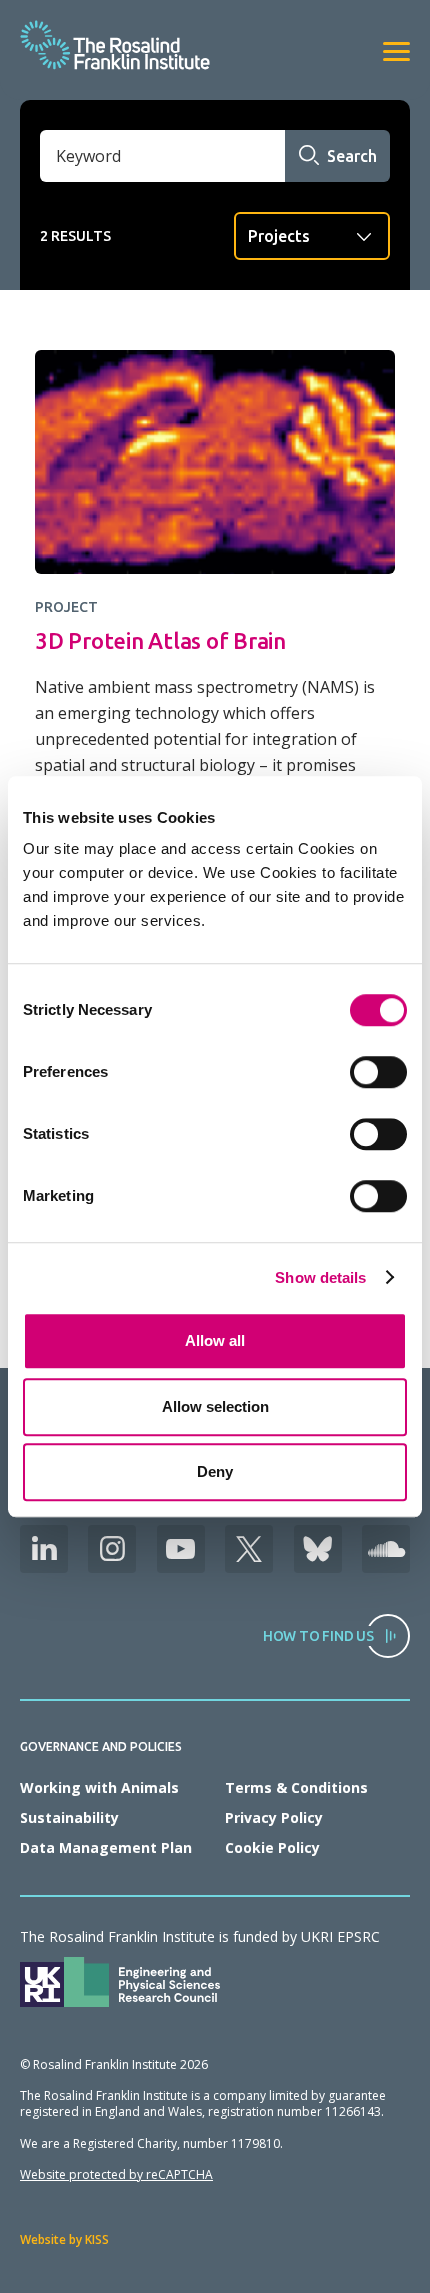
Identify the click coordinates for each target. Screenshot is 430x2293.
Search (352, 156)
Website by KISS (64, 2239)
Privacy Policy (274, 1817)
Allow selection (215, 1406)
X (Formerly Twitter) (249, 1549)
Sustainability (69, 1817)
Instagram (112, 1549)
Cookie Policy (272, 1847)
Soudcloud (386, 1549)
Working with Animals (99, 1787)
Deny (215, 1471)
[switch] (378, 1072)
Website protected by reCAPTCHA (116, 2174)
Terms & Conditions (296, 1787)
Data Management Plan (106, 1847)
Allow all (215, 1340)
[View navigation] (396, 51)
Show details (320, 1277)
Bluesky (318, 1549)
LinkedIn (44, 1549)
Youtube (181, 1549)
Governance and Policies (101, 1747)
